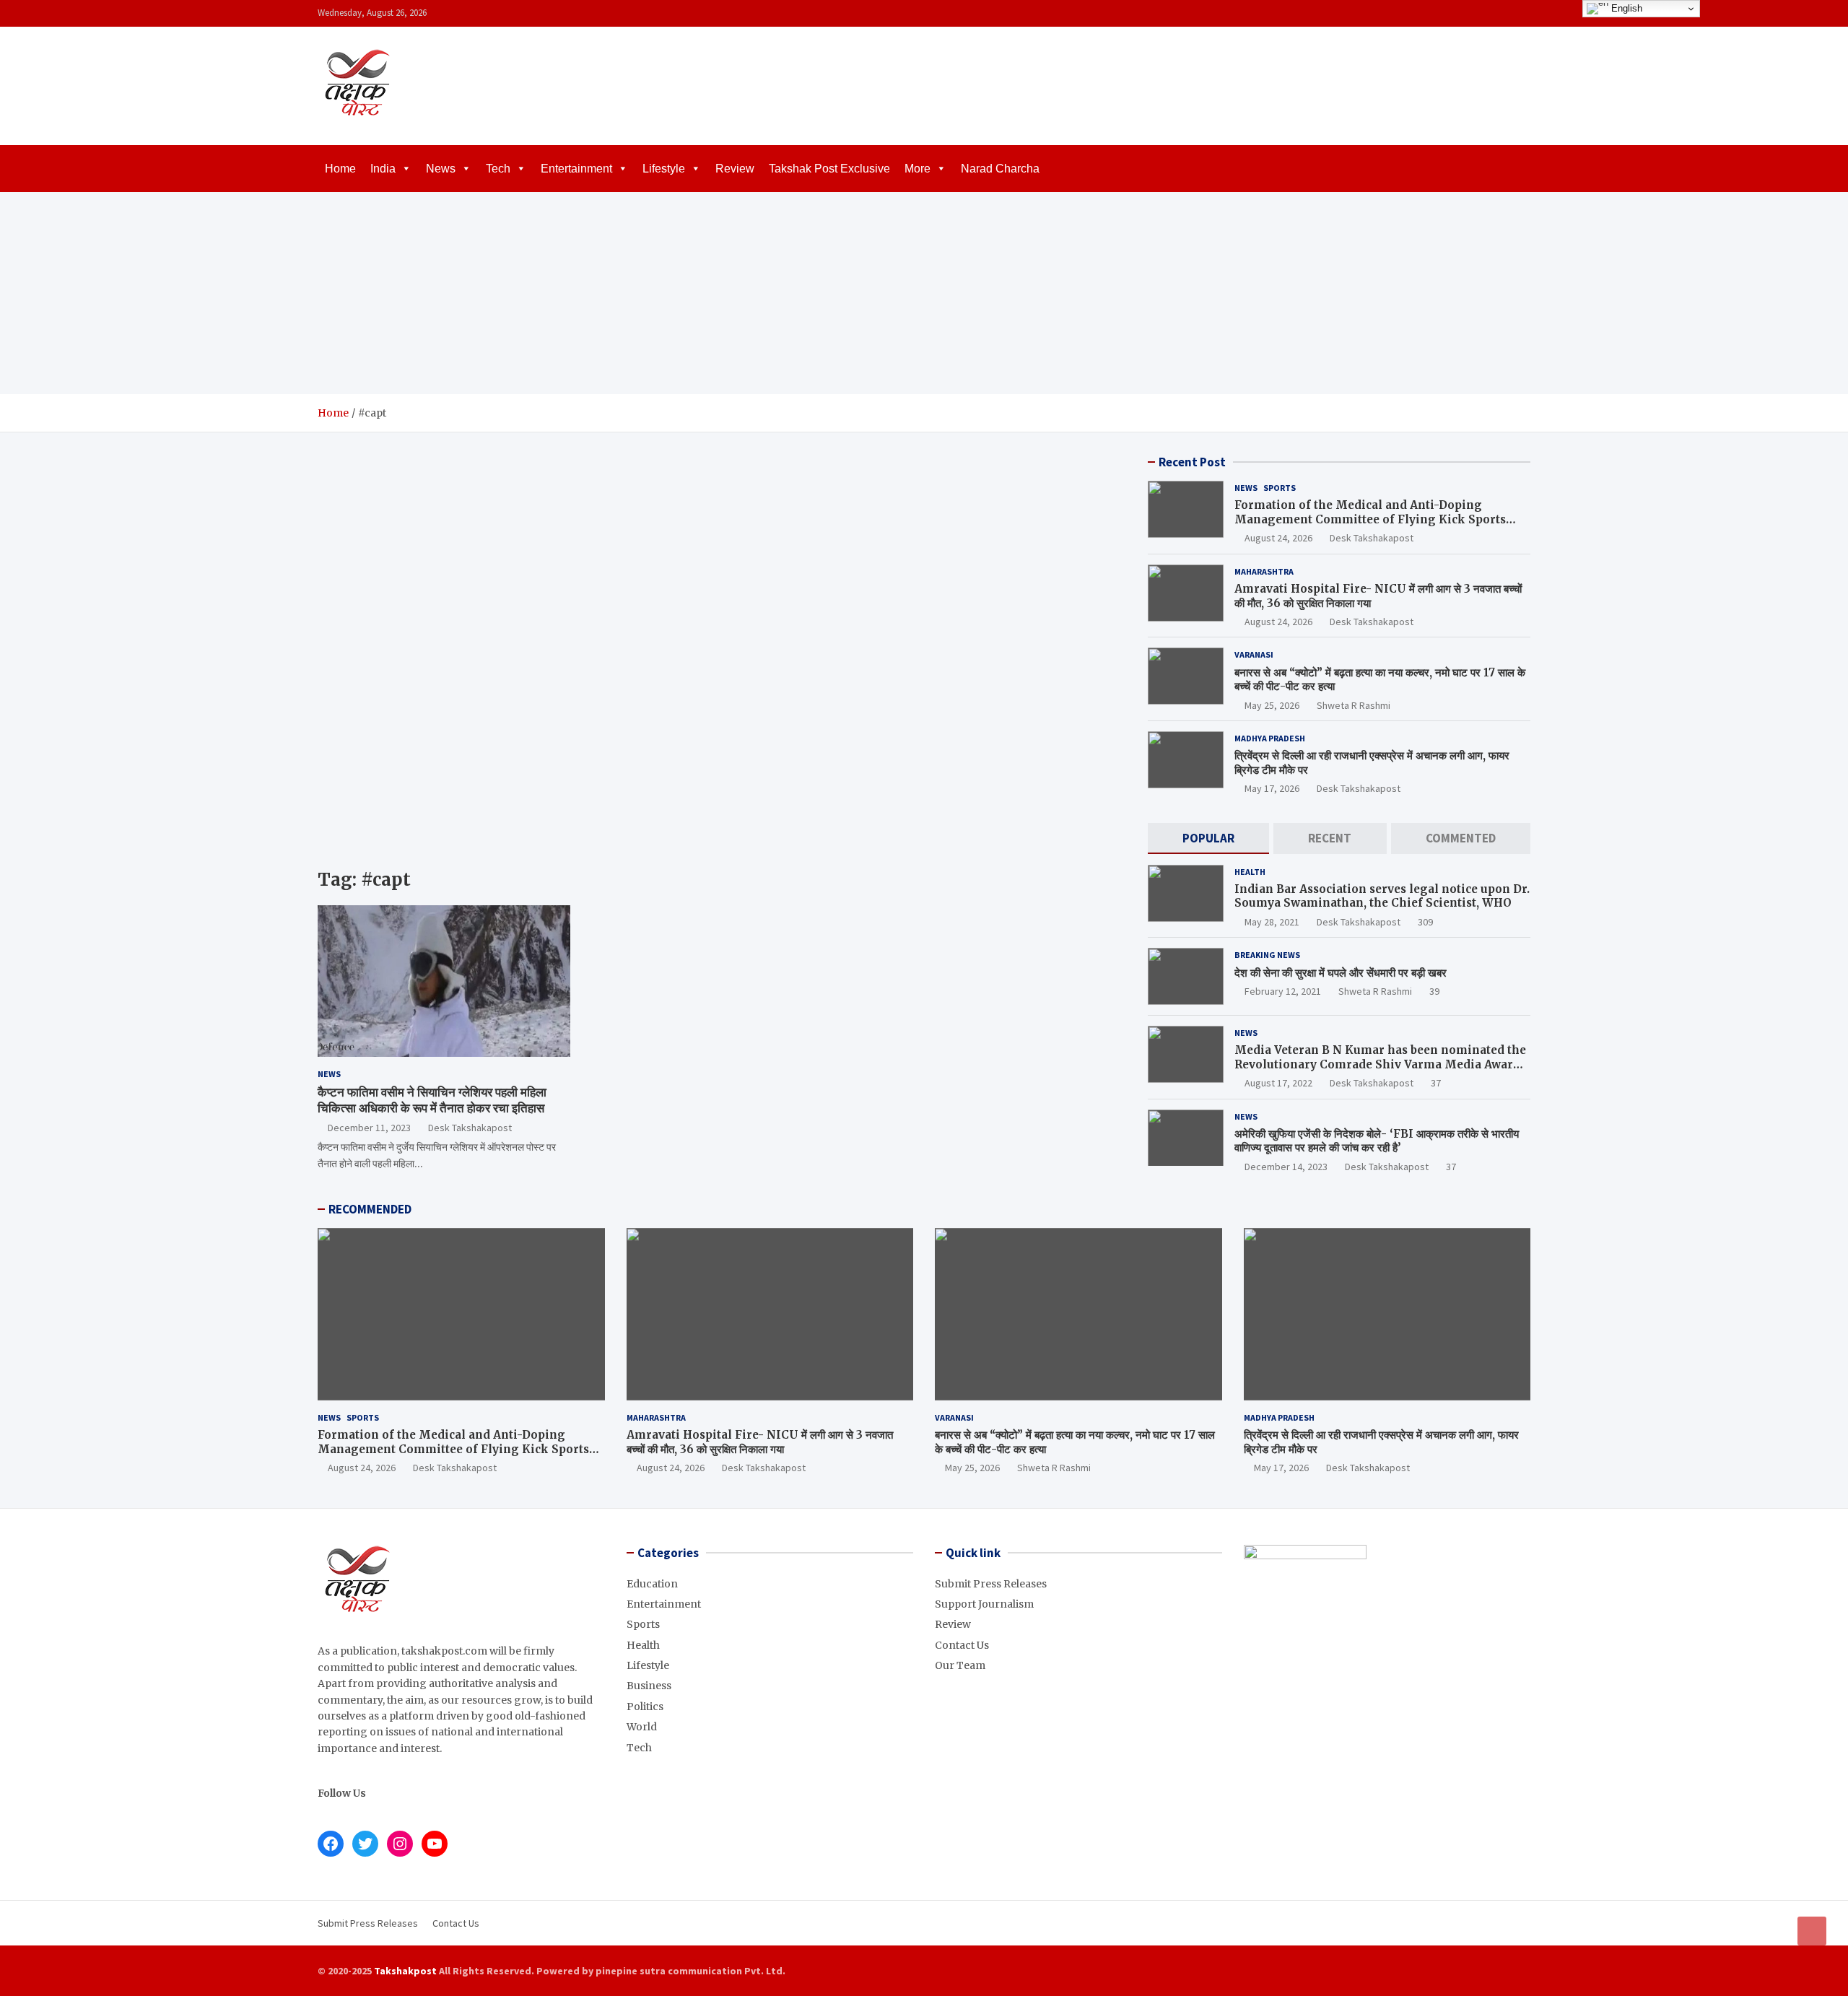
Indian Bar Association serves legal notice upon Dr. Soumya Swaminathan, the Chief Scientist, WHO (1382, 896)
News (441, 169)
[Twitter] (1502, 13)
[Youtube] (1521, 13)
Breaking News (1267, 955)
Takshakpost (405, 1971)
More (918, 169)
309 (1425, 922)
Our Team (960, 1665)
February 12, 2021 (1283, 991)
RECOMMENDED (370, 1209)
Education (652, 1584)
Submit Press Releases (991, 1584)
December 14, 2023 (1286, 1167)
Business (649, 1686)
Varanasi (1254, 654)
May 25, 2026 (1272, 705)
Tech (498, 169)
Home (340, 169)
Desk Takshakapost (470, 1128)
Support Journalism (984, 1604)
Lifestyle (664, 169)
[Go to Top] (1812, 1931)
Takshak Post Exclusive (829, 169)
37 (1436, 1083)
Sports (1280, 488)
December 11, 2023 (369, 1128)
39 (1434, 991)
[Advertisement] (924, 293)
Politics (645, 1707)
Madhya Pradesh (1270, 738)
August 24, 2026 (1278, 538)
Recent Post (1192, 462)
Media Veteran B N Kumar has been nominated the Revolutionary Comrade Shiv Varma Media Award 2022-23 (1380, 1064)
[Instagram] (1483, 13)
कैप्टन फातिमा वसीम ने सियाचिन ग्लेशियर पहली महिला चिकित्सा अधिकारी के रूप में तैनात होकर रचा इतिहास (432, 1100)
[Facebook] (1465, 13)
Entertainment (576, 169)
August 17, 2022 (1278, 1083)
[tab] (1208, 838)
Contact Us (962, 1645)
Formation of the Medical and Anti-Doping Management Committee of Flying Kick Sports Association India (1370, 519)
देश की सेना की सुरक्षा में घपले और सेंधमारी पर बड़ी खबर (1341, 973)
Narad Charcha (1000, 169)
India (383, 169)
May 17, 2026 (1272, 788)
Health (1250, 872)
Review (735, 169)
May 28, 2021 (1272, 922)
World (642, 1727)
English (1625, 8)
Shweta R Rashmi (1354, 705)
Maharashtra (1264, 571)
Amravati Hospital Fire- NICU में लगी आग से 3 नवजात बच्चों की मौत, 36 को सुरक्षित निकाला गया (760, 1442)
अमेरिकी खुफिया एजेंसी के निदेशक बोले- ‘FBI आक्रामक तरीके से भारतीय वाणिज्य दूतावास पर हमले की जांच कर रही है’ (1377, 1141)
